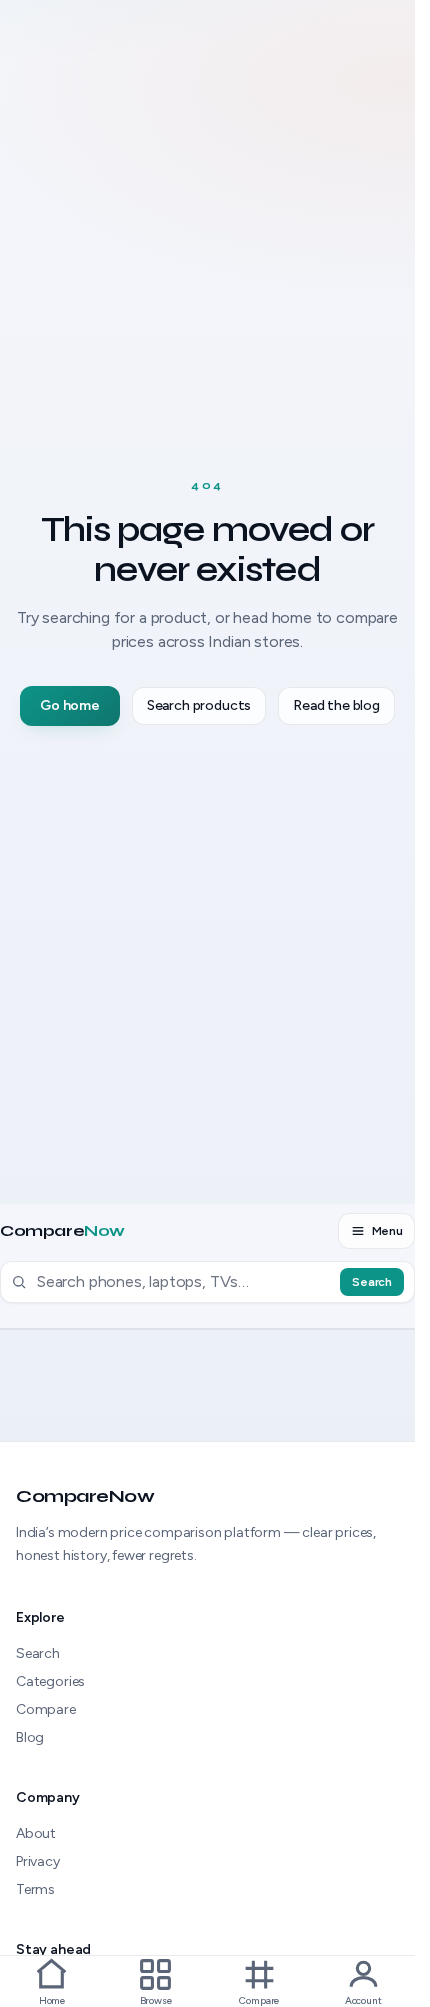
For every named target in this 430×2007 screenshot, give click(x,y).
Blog (30, 1737)
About (36, 1833)
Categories (50, 1681)
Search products (199, 705)
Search (372, 1282)
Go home (70, 705)
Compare (62, 1231)
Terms (35, 1889)
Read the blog (336, 705)
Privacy (38, 1861)
